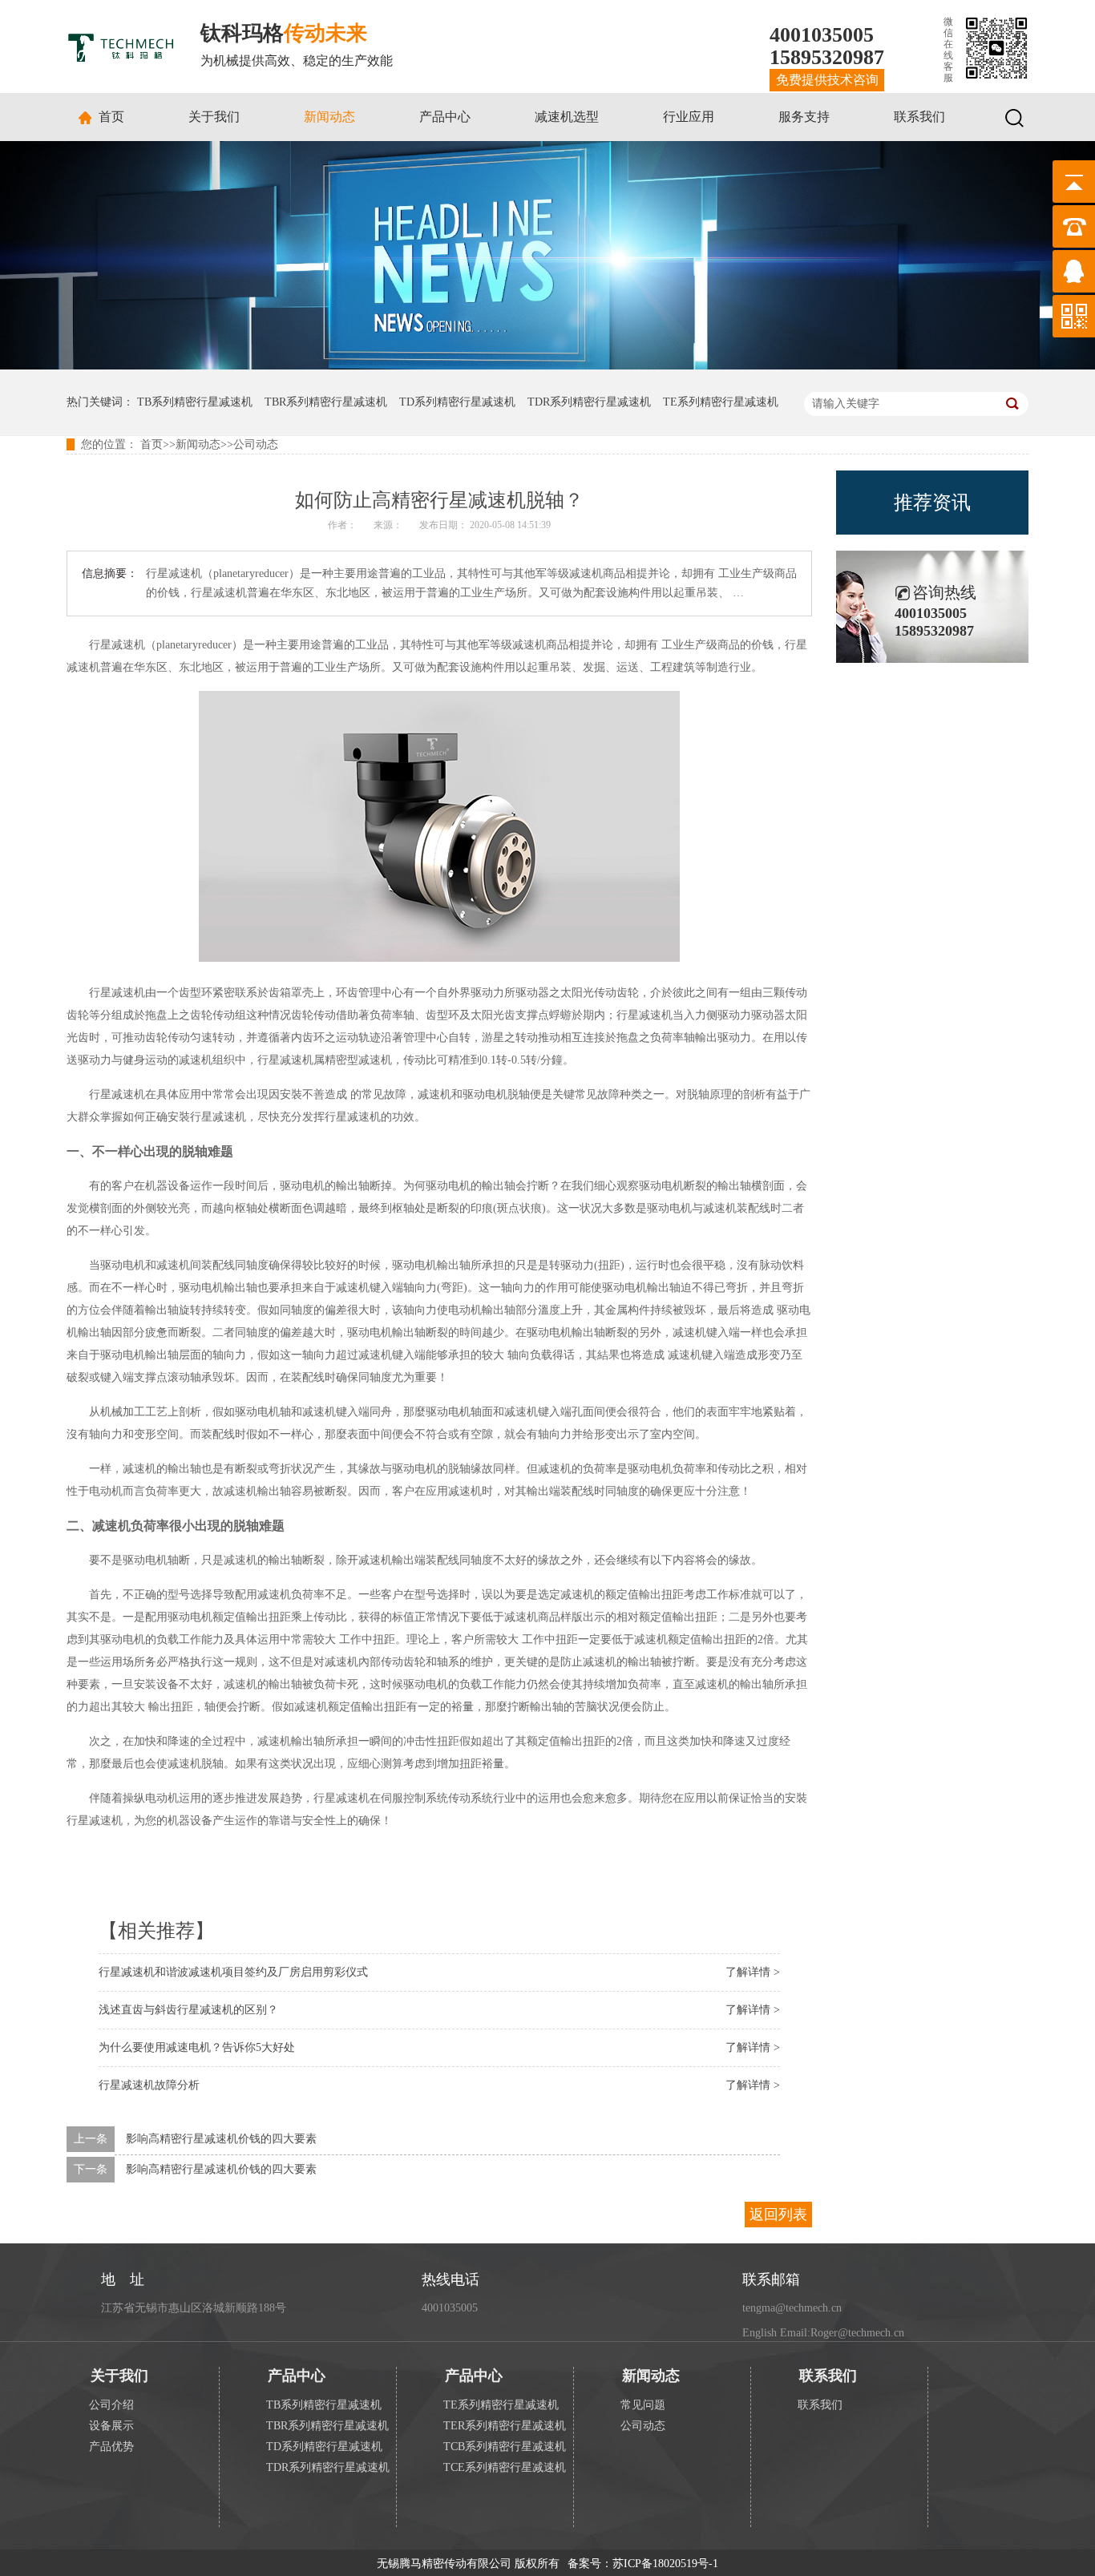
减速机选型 (567, 117)
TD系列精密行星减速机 (457, 402)
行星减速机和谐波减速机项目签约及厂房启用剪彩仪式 (233, 1972)
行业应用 (689, 117)
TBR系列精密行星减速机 (326, 402)
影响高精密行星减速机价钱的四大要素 (221, 2139)
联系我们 (919, 117)
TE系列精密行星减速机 (721, 402)
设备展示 (111, 2426)
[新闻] (547, 366)
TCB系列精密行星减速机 (505, 2447)
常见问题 (643, 2405)
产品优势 (111, 2447)
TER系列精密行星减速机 (505, 2426)
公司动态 (256, 444)
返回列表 (778, 2215)
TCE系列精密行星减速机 (505, 2467)
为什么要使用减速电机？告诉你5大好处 (197, 2047)
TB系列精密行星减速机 (195, 402)
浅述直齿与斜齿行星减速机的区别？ (188, 2010)
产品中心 (445, 117)
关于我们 (214, 117)
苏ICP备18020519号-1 (665, 2564)
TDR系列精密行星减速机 (589, 402)
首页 (111, 117)
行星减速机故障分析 (149, 2085)
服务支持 (804, 117)
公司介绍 (111, 2405)
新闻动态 (329, 117)
